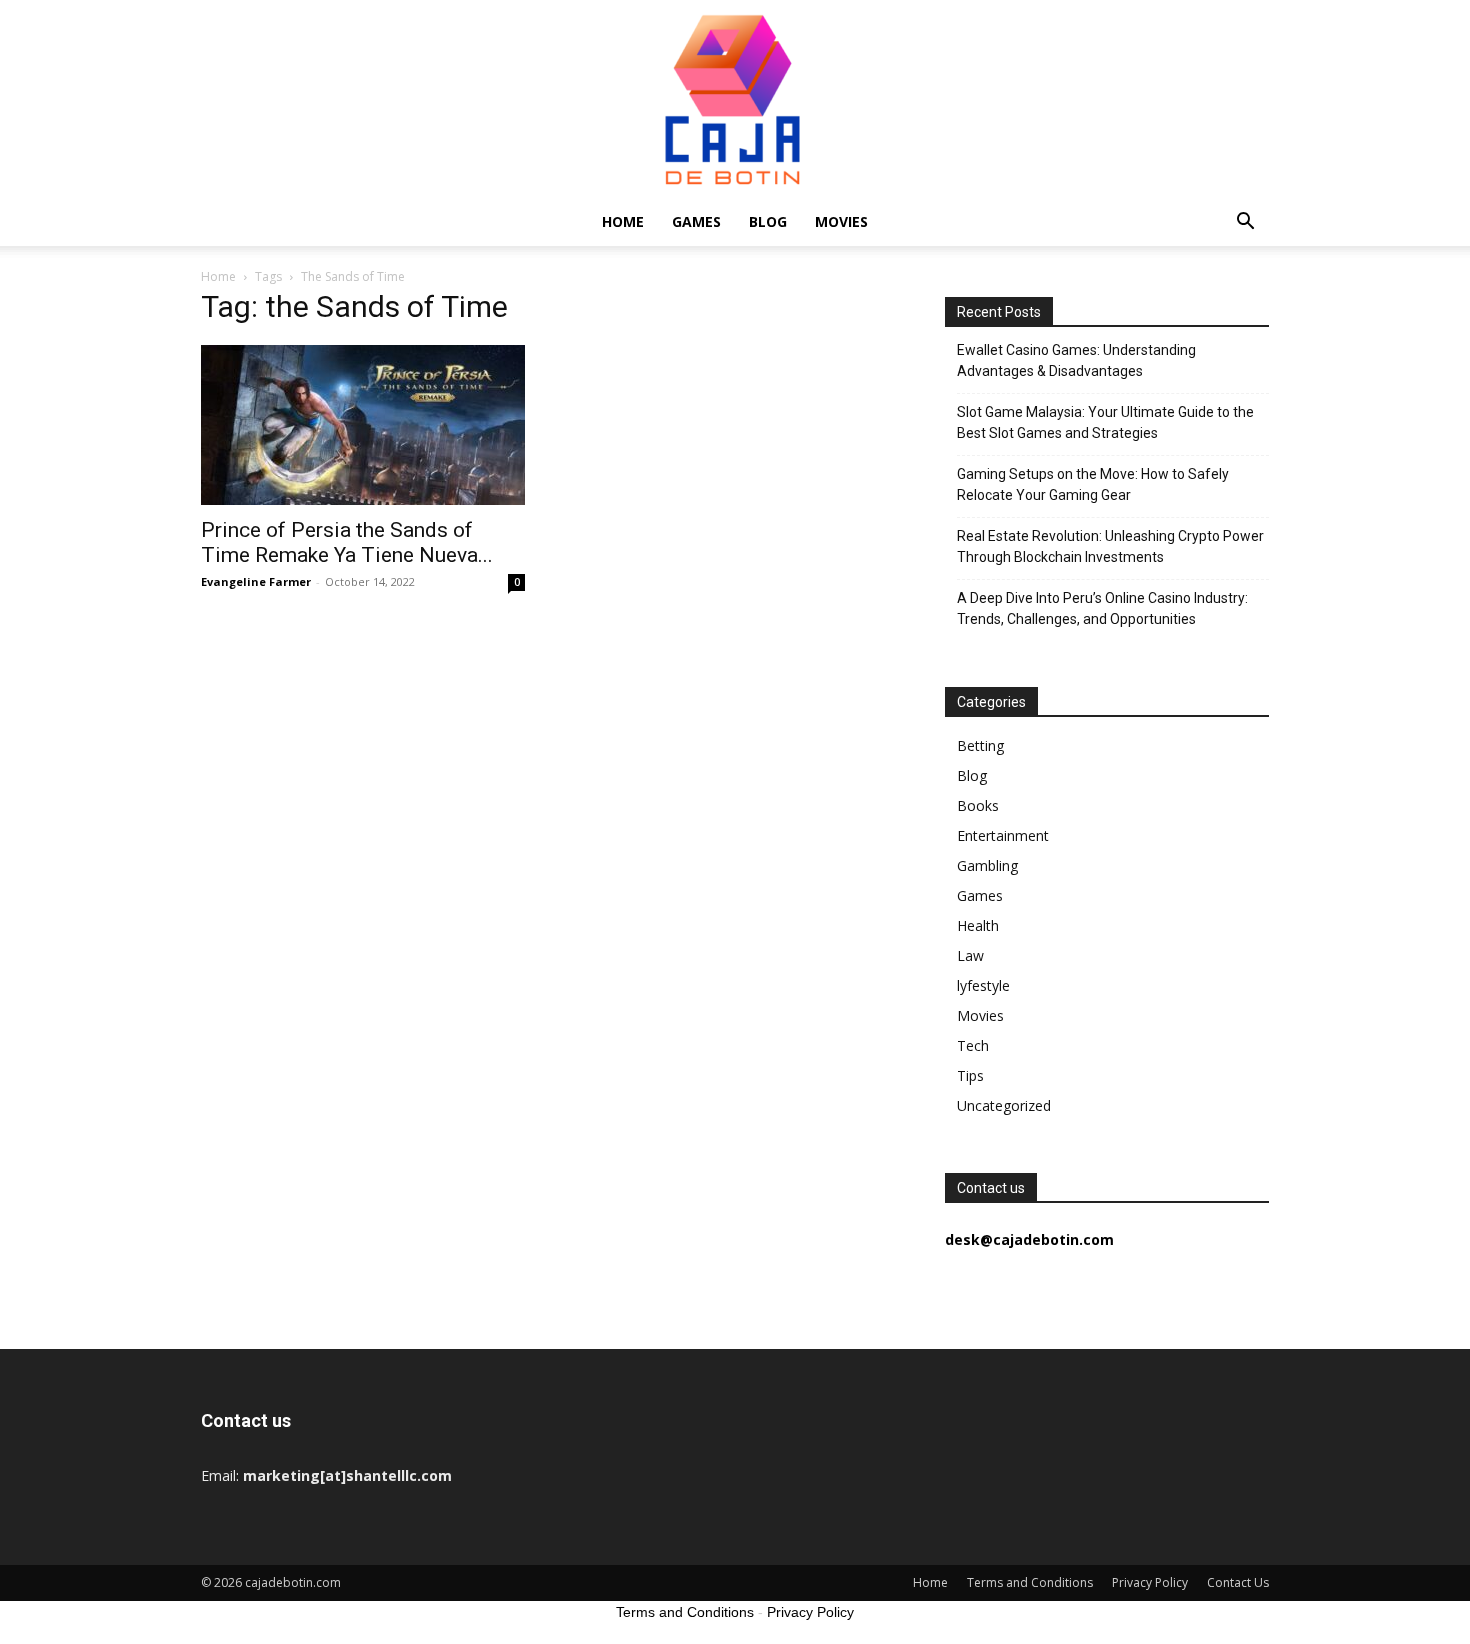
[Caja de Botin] (735, 99)
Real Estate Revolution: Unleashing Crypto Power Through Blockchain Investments (1110, 546)
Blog (768, 221)
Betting (980, 745)
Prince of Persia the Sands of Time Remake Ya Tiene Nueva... (347, 542)
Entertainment (1003, 835)
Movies (841, 221)
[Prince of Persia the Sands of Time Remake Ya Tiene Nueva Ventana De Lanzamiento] (363, 425)
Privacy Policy (1150, 1582)
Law (970, 955)
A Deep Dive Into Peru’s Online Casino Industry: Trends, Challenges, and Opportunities (1102, 608)
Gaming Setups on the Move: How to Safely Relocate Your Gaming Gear (1093, 484)
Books (978, 805)
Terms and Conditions (1030, 1582)
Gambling (987, 865)
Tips (970, 1075)
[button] (1245, 223)
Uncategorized (1004, 1105)
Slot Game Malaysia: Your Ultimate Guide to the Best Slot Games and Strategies (1105, 422)
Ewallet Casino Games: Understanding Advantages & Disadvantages (1076, 360)
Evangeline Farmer (256, 581)
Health (978, 925)
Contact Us (1238, 1582)
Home (623, 221)
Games (696, 221)
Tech (973, 1045)
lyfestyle (983, 985)
